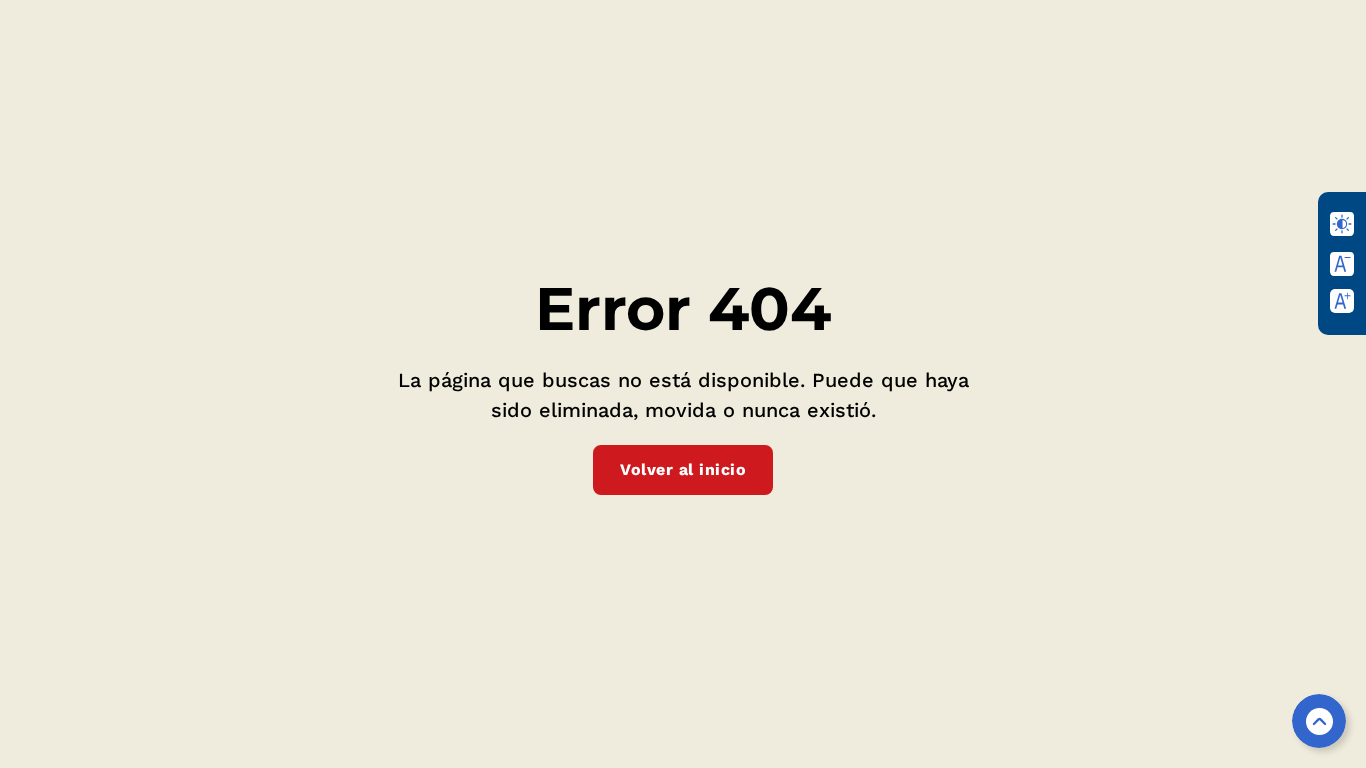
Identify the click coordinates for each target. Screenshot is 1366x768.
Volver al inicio (683, 469)
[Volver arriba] (1319, 721)
